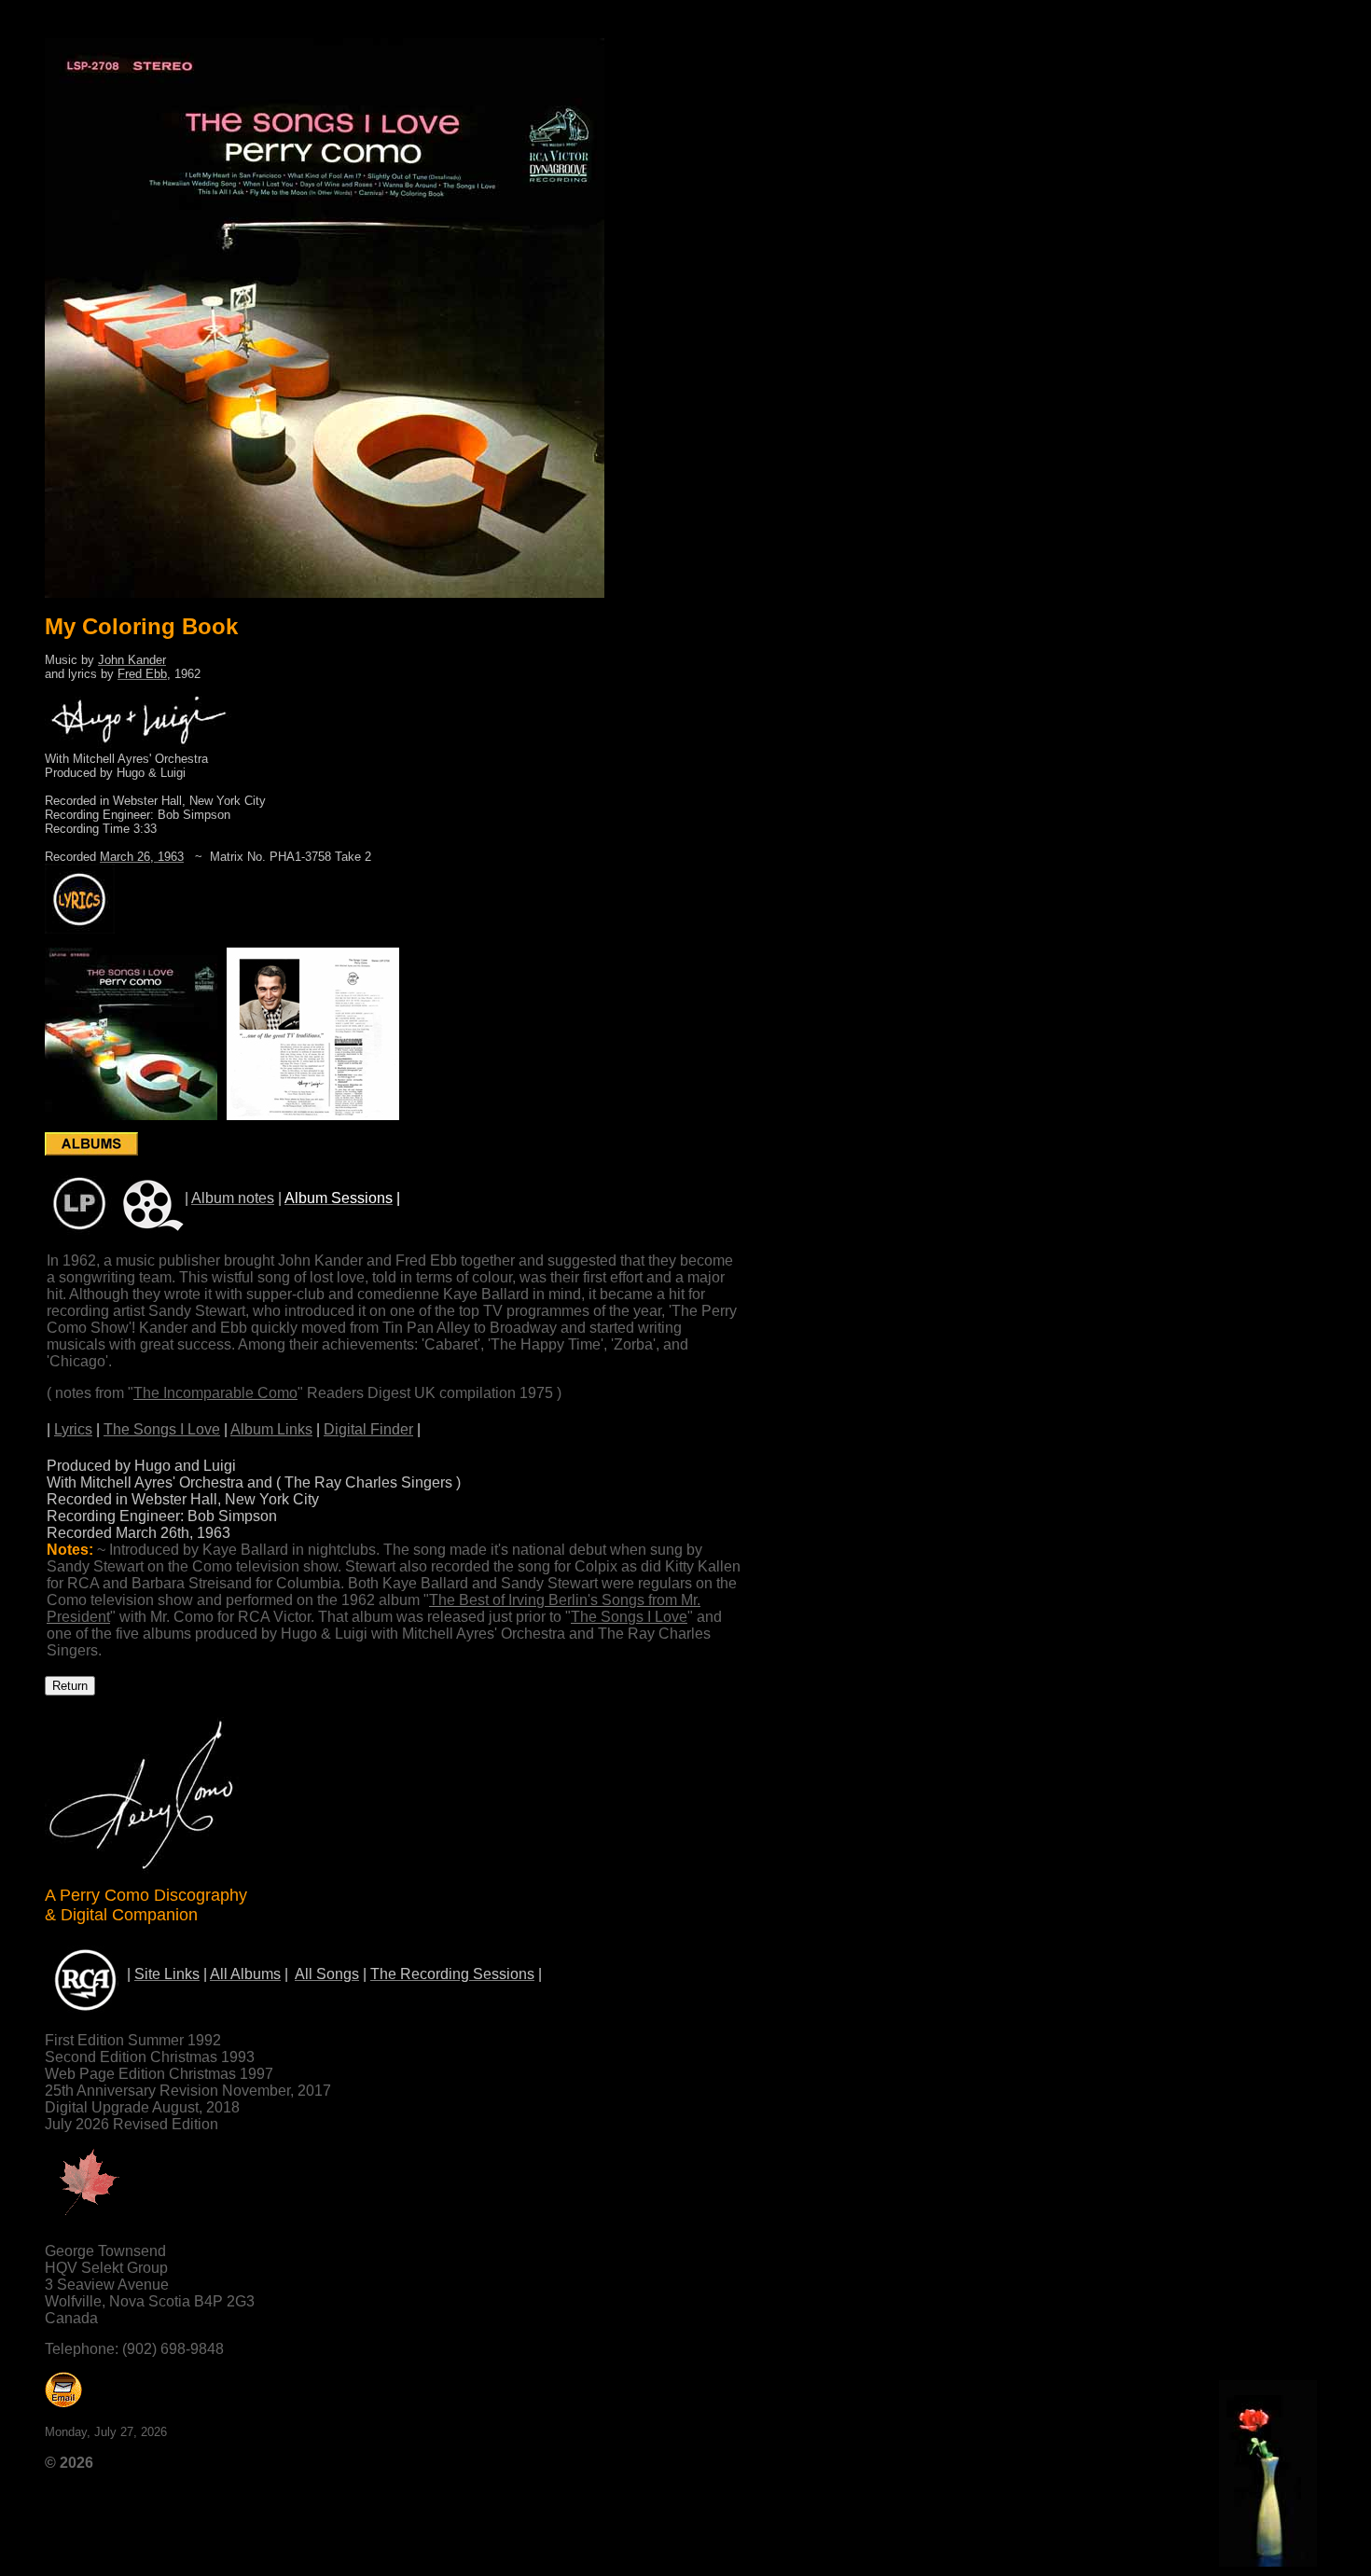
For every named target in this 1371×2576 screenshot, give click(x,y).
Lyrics (73, 1429)
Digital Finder (368, 1429)
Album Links (271, 1429)
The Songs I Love (162, 1429)
